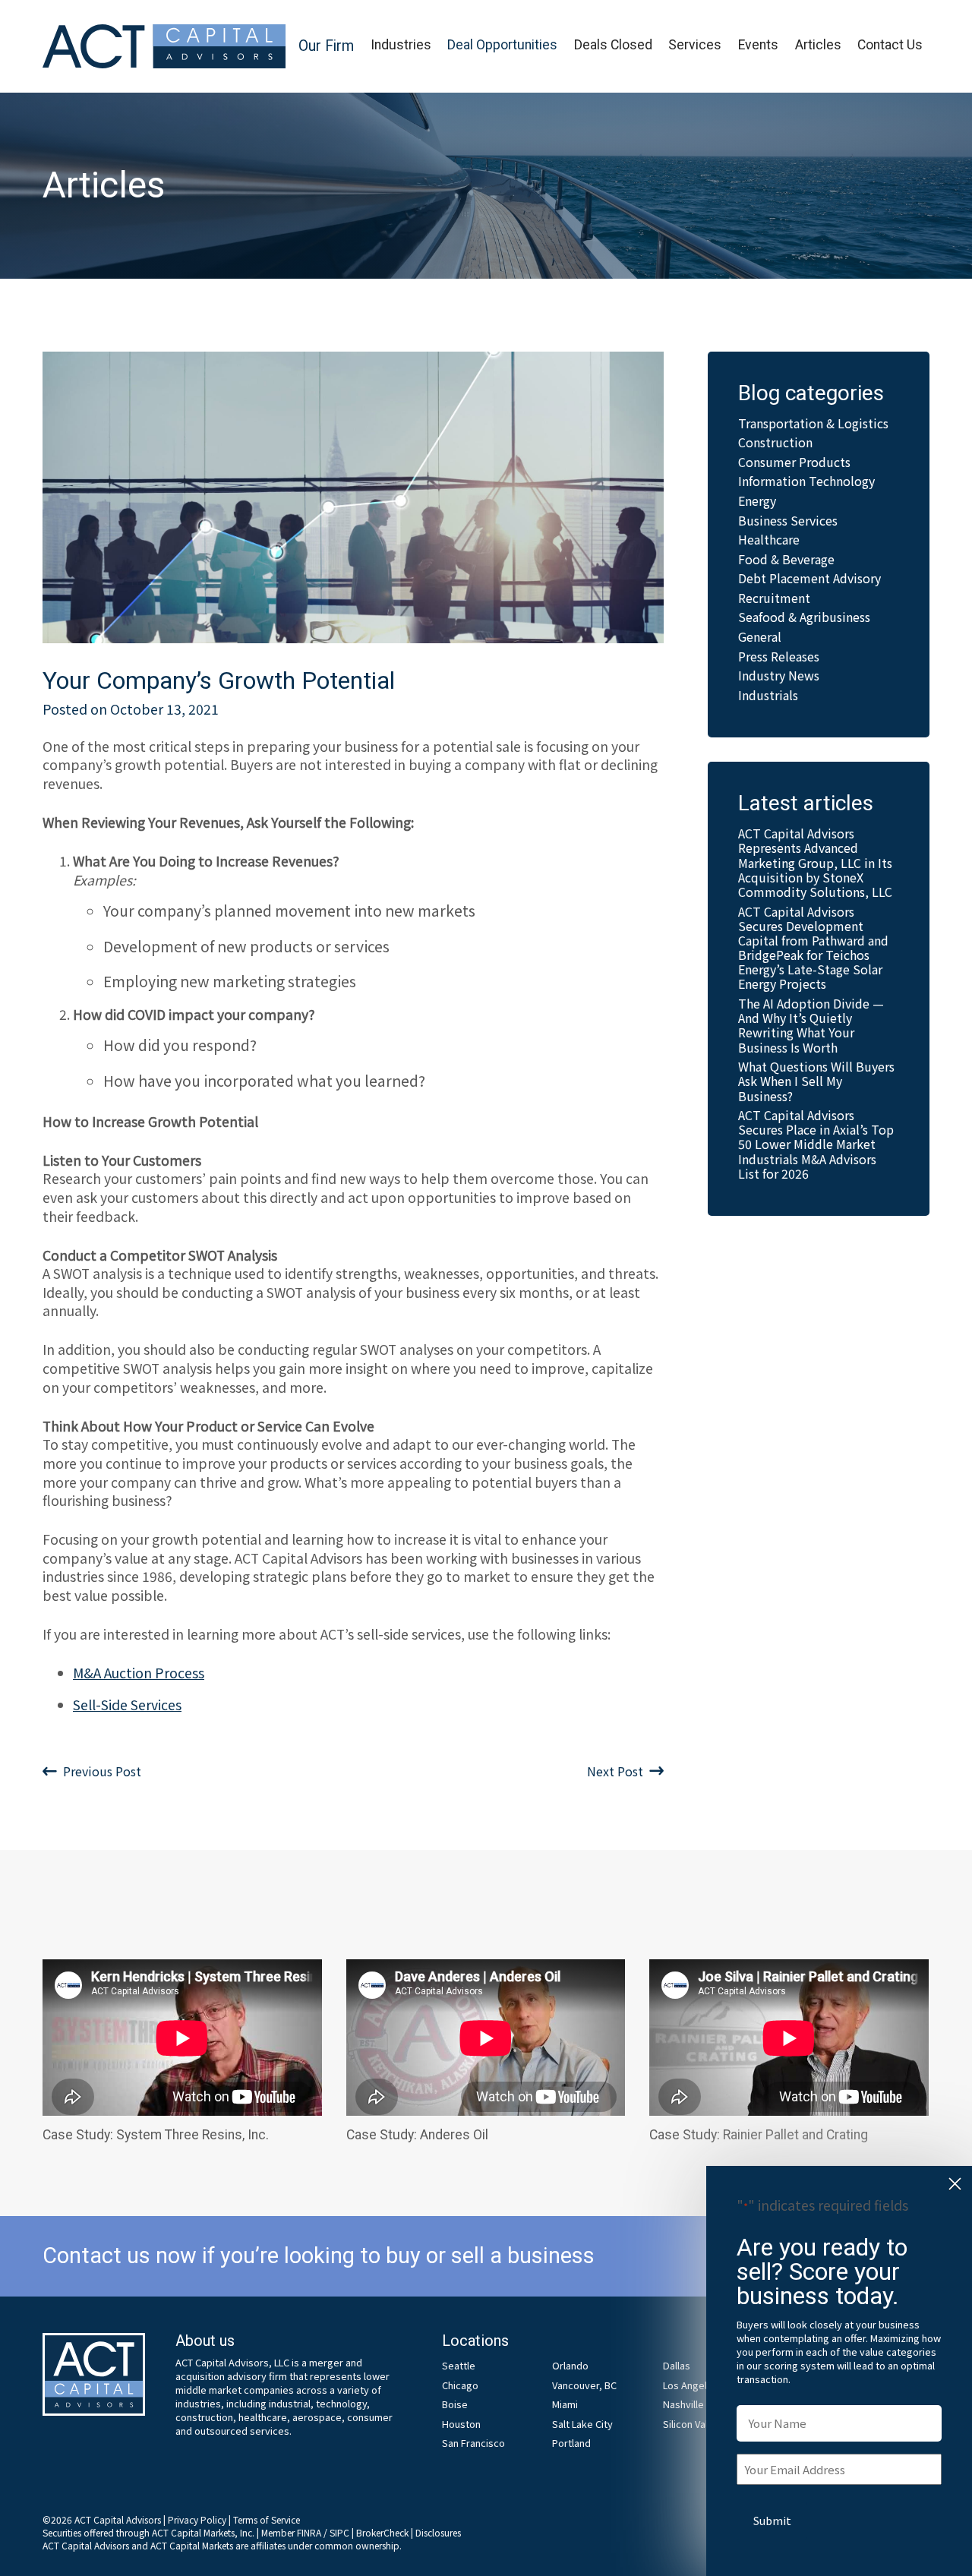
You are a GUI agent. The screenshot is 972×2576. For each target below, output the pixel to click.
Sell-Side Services (127, 1705)
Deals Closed (613, 45)
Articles (818, 45)
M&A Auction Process (139, 1673)
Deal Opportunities (502, 45)
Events (758, 45)
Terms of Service (267, 2519)
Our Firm (326, 46)
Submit (772, 2520)
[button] (326, 47)
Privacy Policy (197, 2519)
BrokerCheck (382, 2532)
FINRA (309, 2532)
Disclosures (438, 2532)
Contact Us (890, 45)
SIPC (339, 2532)
